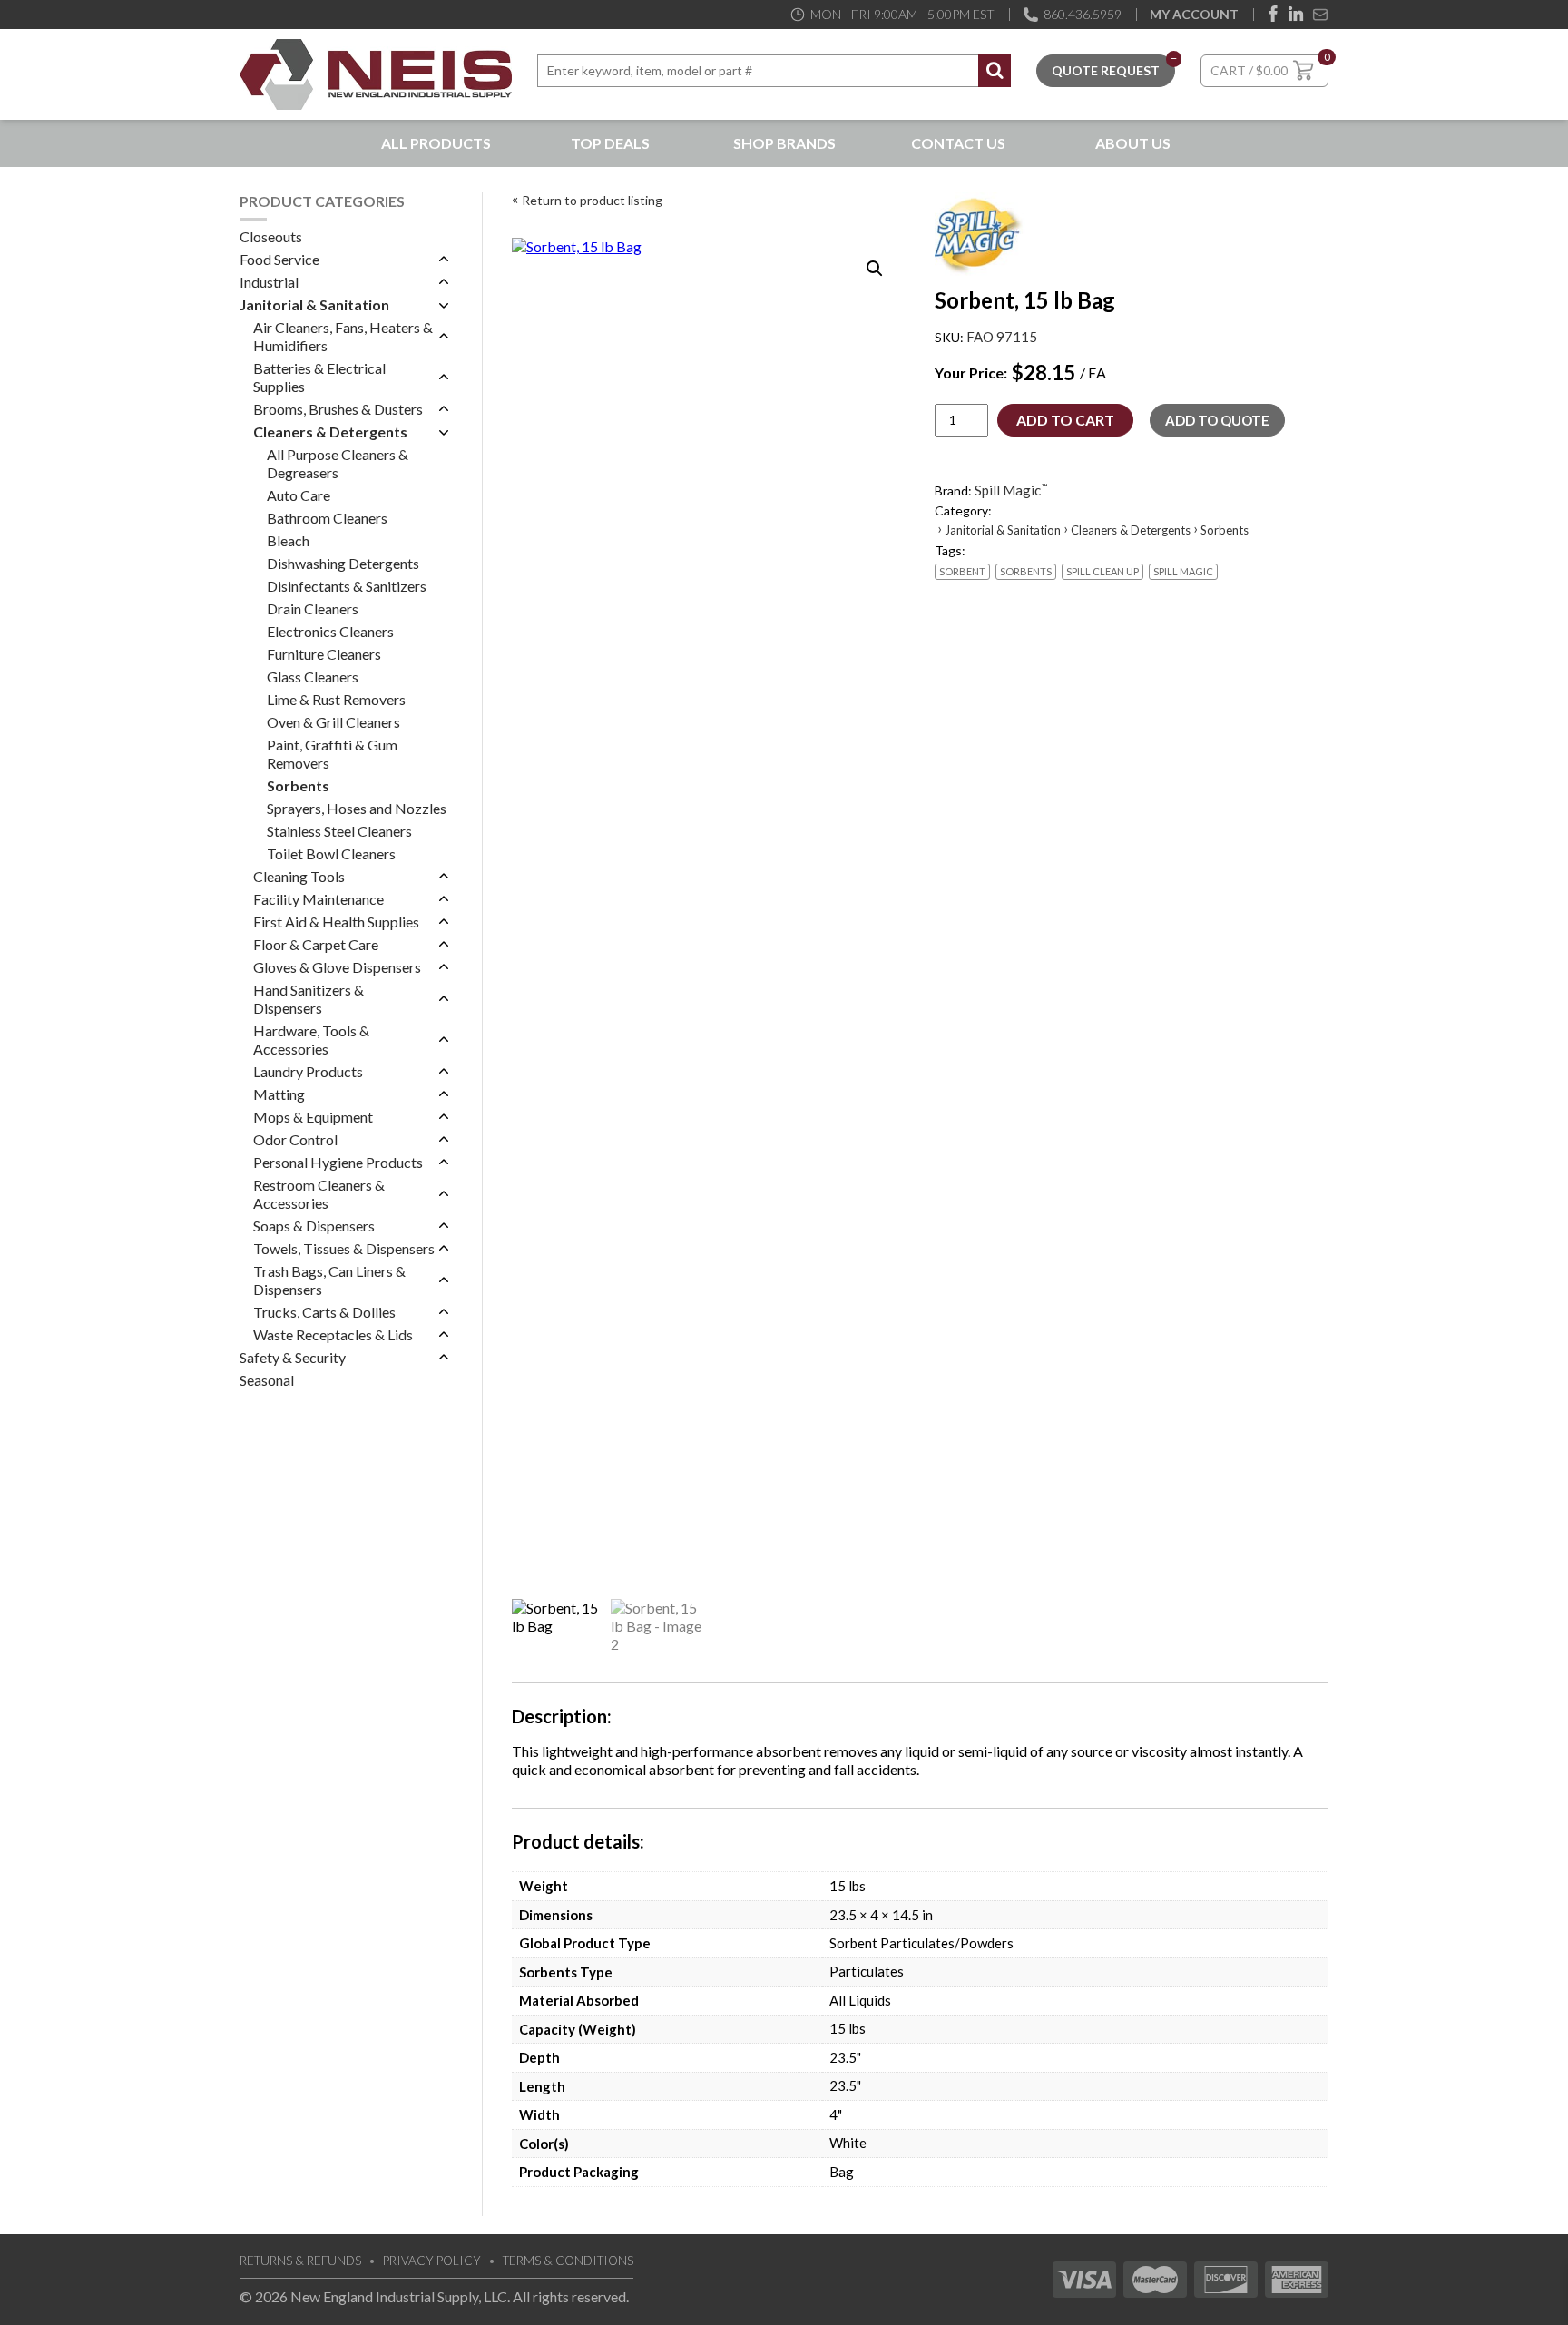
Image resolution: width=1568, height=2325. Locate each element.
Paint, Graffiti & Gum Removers (332, 754)
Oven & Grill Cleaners (333, 722)
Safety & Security (293, 1357)
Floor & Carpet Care (316, 944)
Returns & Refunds (300, 2261)
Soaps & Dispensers (314, 1226)
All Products (436, 143)
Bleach (288, 540)
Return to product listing (592, 200)
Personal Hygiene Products (338, 1162)
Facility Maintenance (318, 899)
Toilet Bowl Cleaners (331, 853)
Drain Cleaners (313, 608)
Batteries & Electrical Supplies (319, 377)
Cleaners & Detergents (330, 432)
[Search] (995, 71)
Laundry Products (308, 1071)
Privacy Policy (432, 2261)
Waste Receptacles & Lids (333, 1334)
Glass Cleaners (313, 677)
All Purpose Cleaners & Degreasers (338, 463)
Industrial (269, 282)
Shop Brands (784, 143)
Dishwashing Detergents (343, 563)
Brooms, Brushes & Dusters (338, 409)
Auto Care (299, 495)
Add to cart (1065, 420)
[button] (875, 269)
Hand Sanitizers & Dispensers (309, 999)
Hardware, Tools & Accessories (311, 1040)
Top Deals (610, 143)
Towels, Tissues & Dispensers (344, 1248)
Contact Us (958, 143)
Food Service (279, 259)
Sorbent (962, 571)
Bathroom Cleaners (327, 518)
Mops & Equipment (313, 1117)
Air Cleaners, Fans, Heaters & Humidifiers (343, 336)
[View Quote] (1106, 69)
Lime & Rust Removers (336, 699)
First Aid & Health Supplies (336, 922)
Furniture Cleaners (324, 654)
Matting (279, 1094)
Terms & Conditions (568, 2261)
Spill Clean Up (1102, 571)
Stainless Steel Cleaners (339, 831)
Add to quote (1217, 420)
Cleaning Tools (299, 876)
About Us (1133, 143)
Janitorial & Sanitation (314, 304)
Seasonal (267, 1380)
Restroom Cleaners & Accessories (319, 1194)
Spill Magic (1183, 571)
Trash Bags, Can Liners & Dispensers (329, 1280)
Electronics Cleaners (330, 631)
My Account (1194, 14)
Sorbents (298, 785)
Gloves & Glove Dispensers (337, 967)
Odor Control (295, 1139)
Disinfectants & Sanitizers (347, 586)
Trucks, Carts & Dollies (324, 1312)
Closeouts (271, 236)
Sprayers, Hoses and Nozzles (357, 808)
